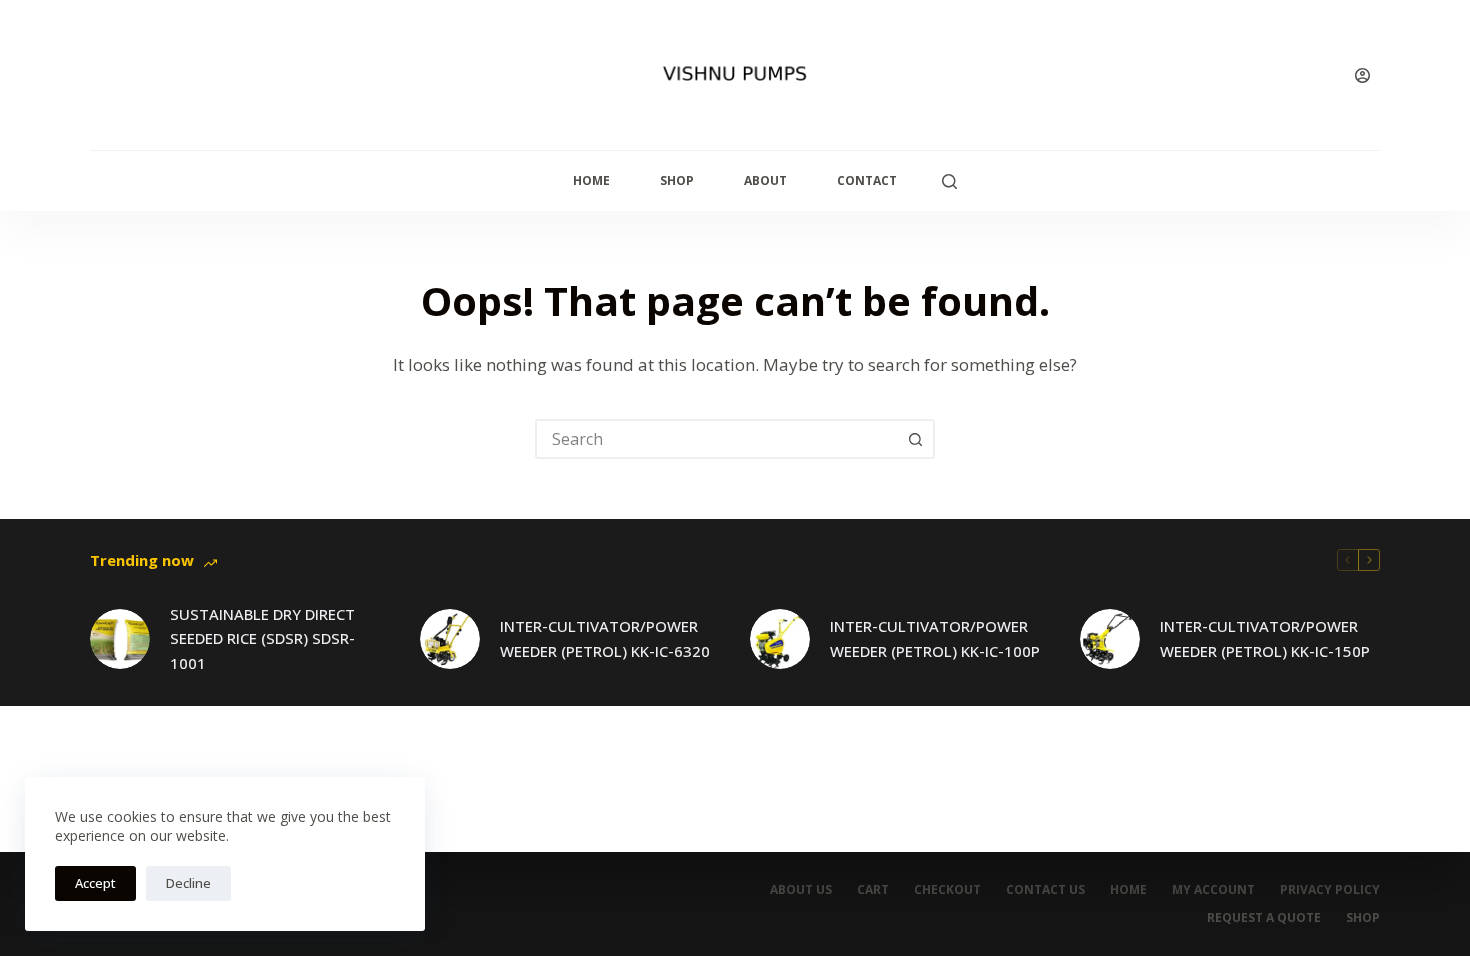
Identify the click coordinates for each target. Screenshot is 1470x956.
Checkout (947, 890)
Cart (873, 890)
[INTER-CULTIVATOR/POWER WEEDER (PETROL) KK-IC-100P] (780, 639)
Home (591, 180)
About (765, 180)
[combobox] (717, 439)
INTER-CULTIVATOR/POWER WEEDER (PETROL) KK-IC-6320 (605, 638)
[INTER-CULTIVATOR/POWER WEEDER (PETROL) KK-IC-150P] (1110, 639)
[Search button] (915, 439)
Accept (95, 883)
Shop (677, 180)
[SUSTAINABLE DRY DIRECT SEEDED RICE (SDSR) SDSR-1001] (120, 639)
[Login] (1362, 75)
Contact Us (1045, 890)
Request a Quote (1264, 918)
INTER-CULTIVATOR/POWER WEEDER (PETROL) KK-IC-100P (935, 638)
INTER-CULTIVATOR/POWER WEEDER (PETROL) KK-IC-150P (1265, 638)
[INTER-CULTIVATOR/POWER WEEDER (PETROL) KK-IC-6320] (450, 639)
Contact (867, 180)
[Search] (949, 181)
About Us (801, 890)
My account (1213, 890)
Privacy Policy (1330, 890)
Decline (188, 883)
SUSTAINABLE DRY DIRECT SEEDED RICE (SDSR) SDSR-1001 (262, 639)
